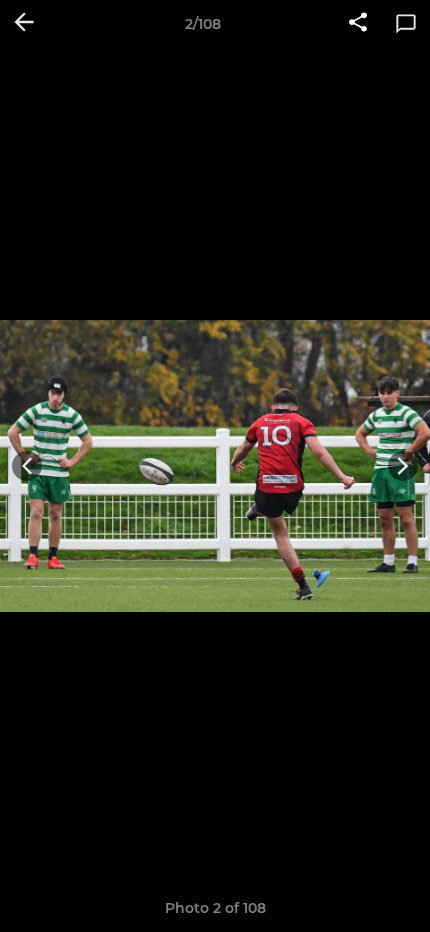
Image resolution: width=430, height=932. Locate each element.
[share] (358, 24)
